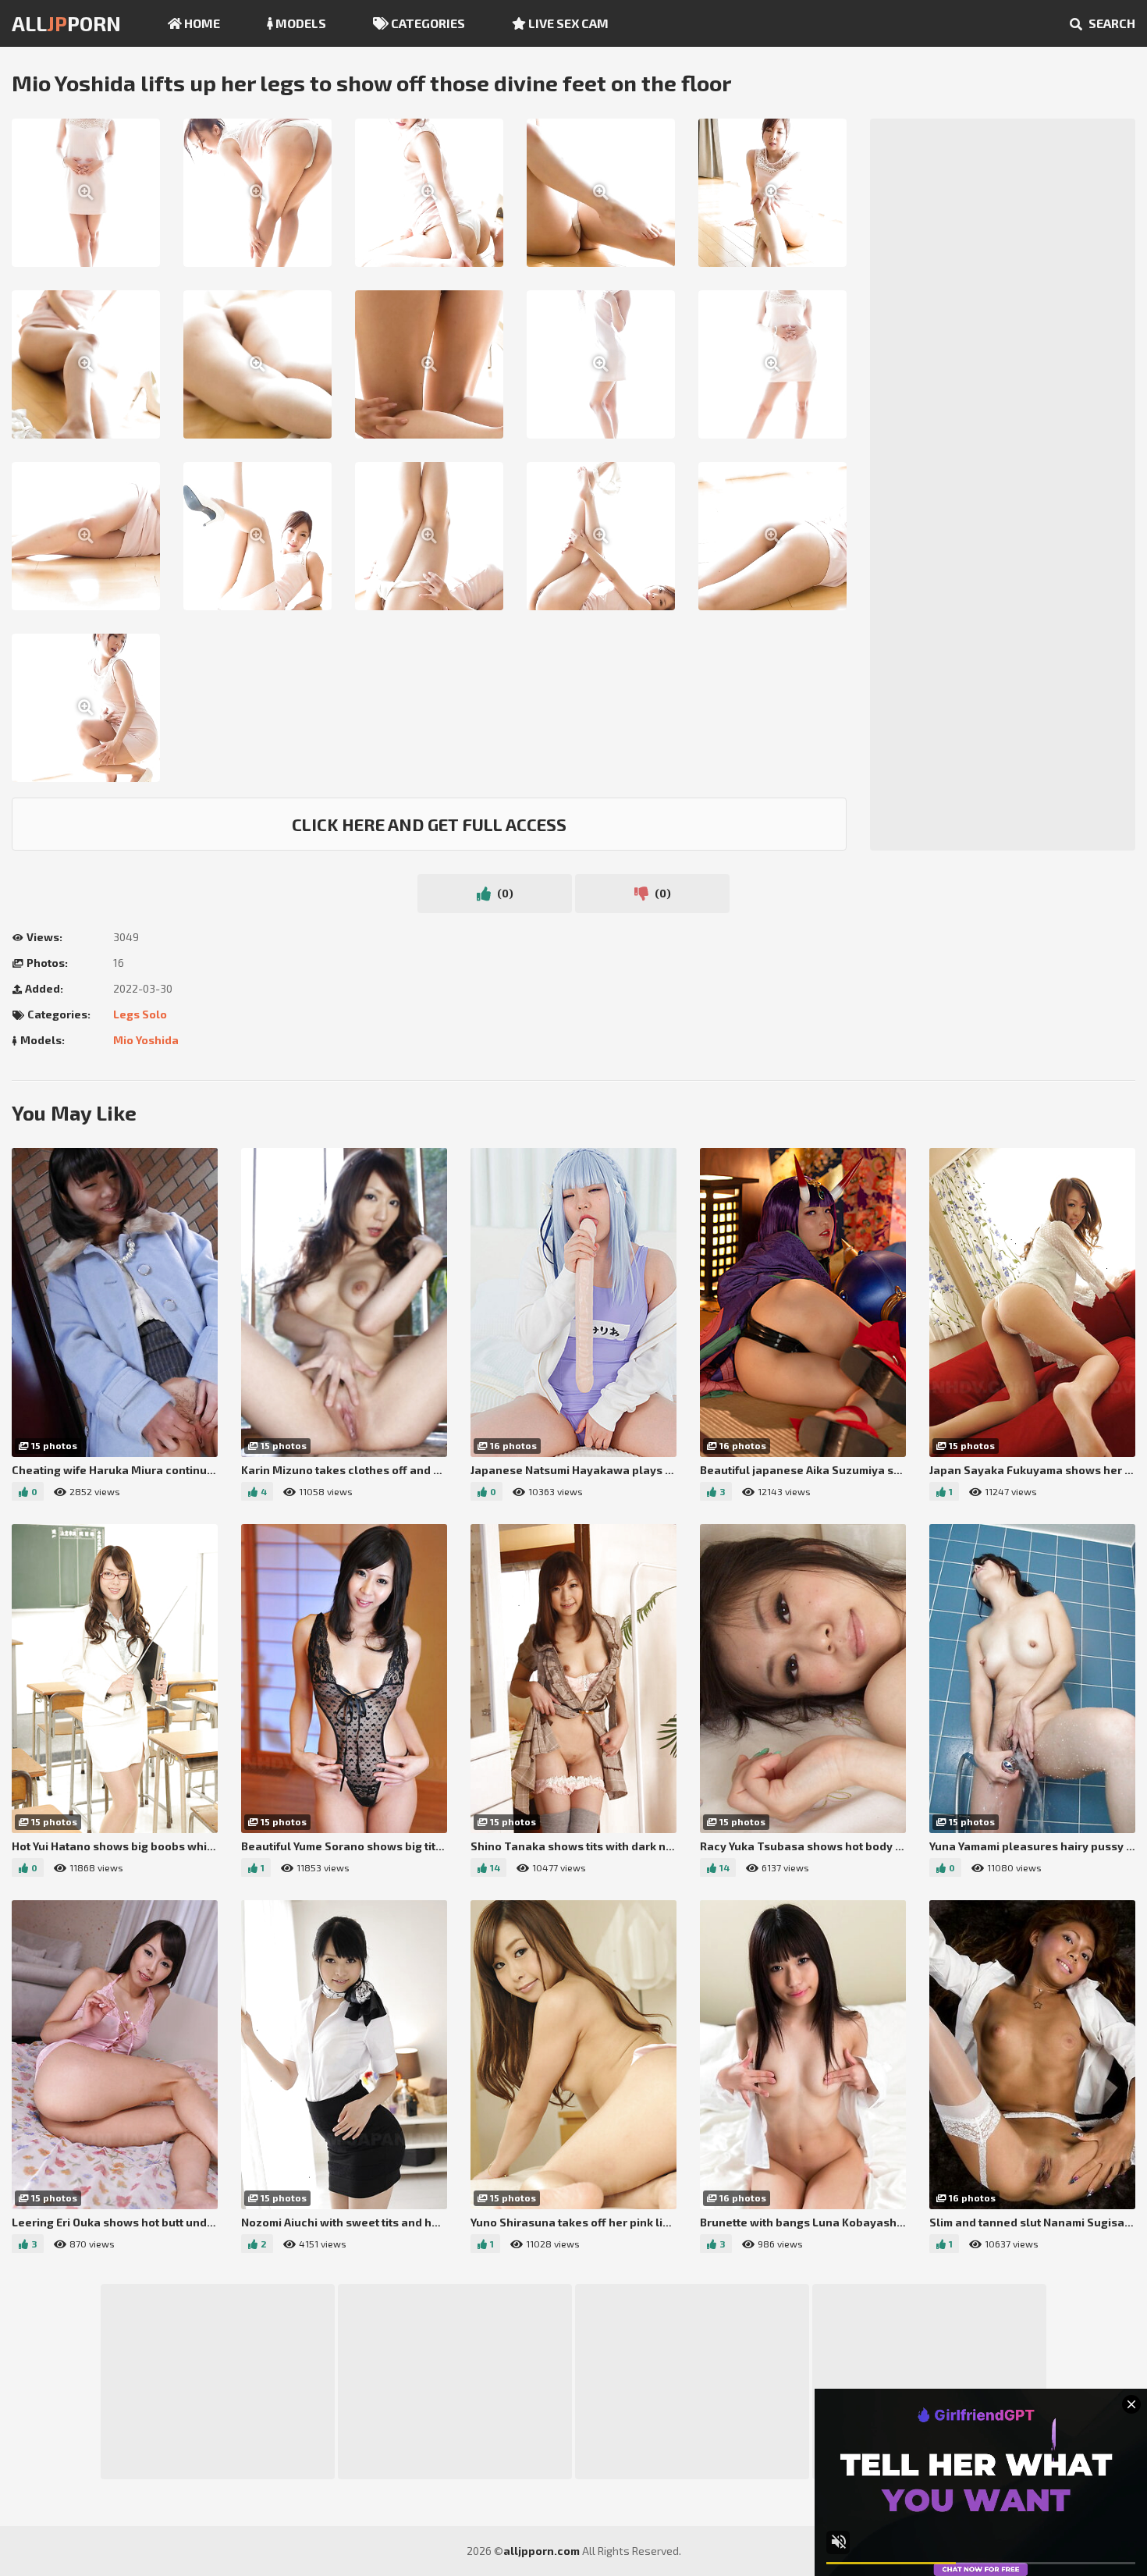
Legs (126, 1014)
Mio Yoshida (146, 1040)
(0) (504, 893)
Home (201, 23)
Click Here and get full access (429, 824)
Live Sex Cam (567, 23)
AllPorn (66, 23)
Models (300, 23)
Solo (154, 1014)
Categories (427, 23)
